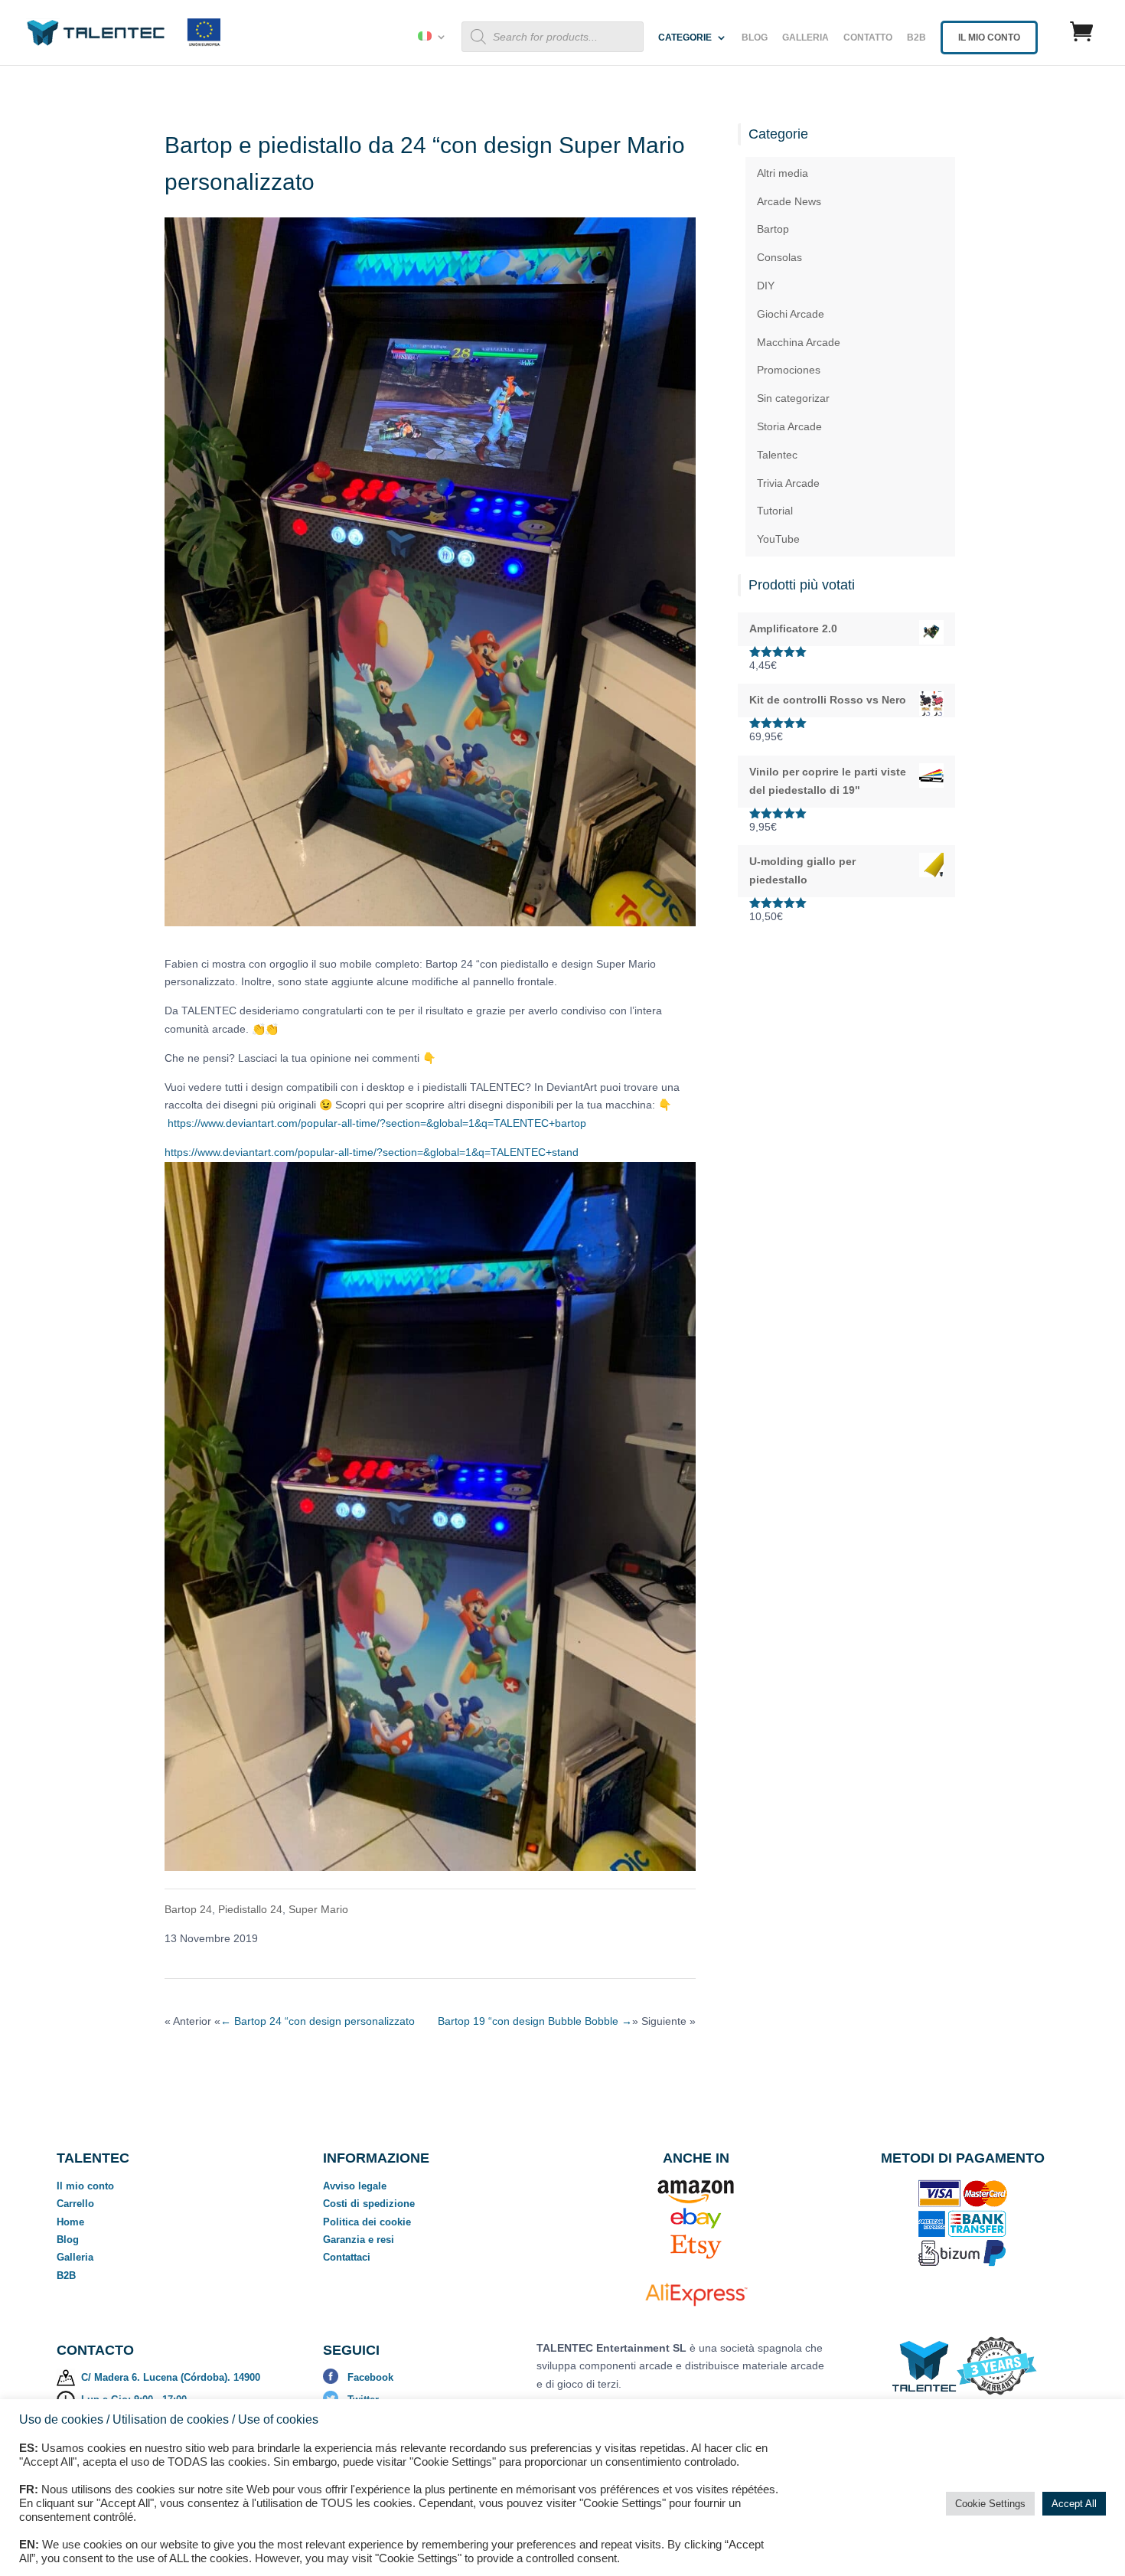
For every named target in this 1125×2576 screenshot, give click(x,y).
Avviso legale (355, 2186)
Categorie (685, 38)
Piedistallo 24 (250, 1909)
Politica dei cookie (367, 2222)
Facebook (370, 2377)
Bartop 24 (188, 1909)
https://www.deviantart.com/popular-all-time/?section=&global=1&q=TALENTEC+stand (372, 1152)
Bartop (773, 229)
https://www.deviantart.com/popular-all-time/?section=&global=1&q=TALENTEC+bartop (377, 1123)
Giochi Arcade (791, 314)
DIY (766, 286)
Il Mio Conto (989, 38)
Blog (755, 38)
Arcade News (789, 201)
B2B (916, 38)
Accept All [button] (1074, 2504)
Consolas (779, 257)
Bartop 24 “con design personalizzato (318, 2021)
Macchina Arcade (799, 342)
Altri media (783, 173)
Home (70, 2222)
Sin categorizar (793, 398)
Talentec (777, 455)
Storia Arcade (789, 426)
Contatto (868, 38)
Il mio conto (85, 2186)
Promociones (789, 370)
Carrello (75, 2204)
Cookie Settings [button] (990, 2504)
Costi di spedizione (369, 2204)
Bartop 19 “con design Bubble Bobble (535, 2021)
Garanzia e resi (359, 2240)
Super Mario (318, 1909)
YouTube (778, 539)
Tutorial (775, 511)
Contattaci (347, 2257)
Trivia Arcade (788, 483)
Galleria (805, 38)
